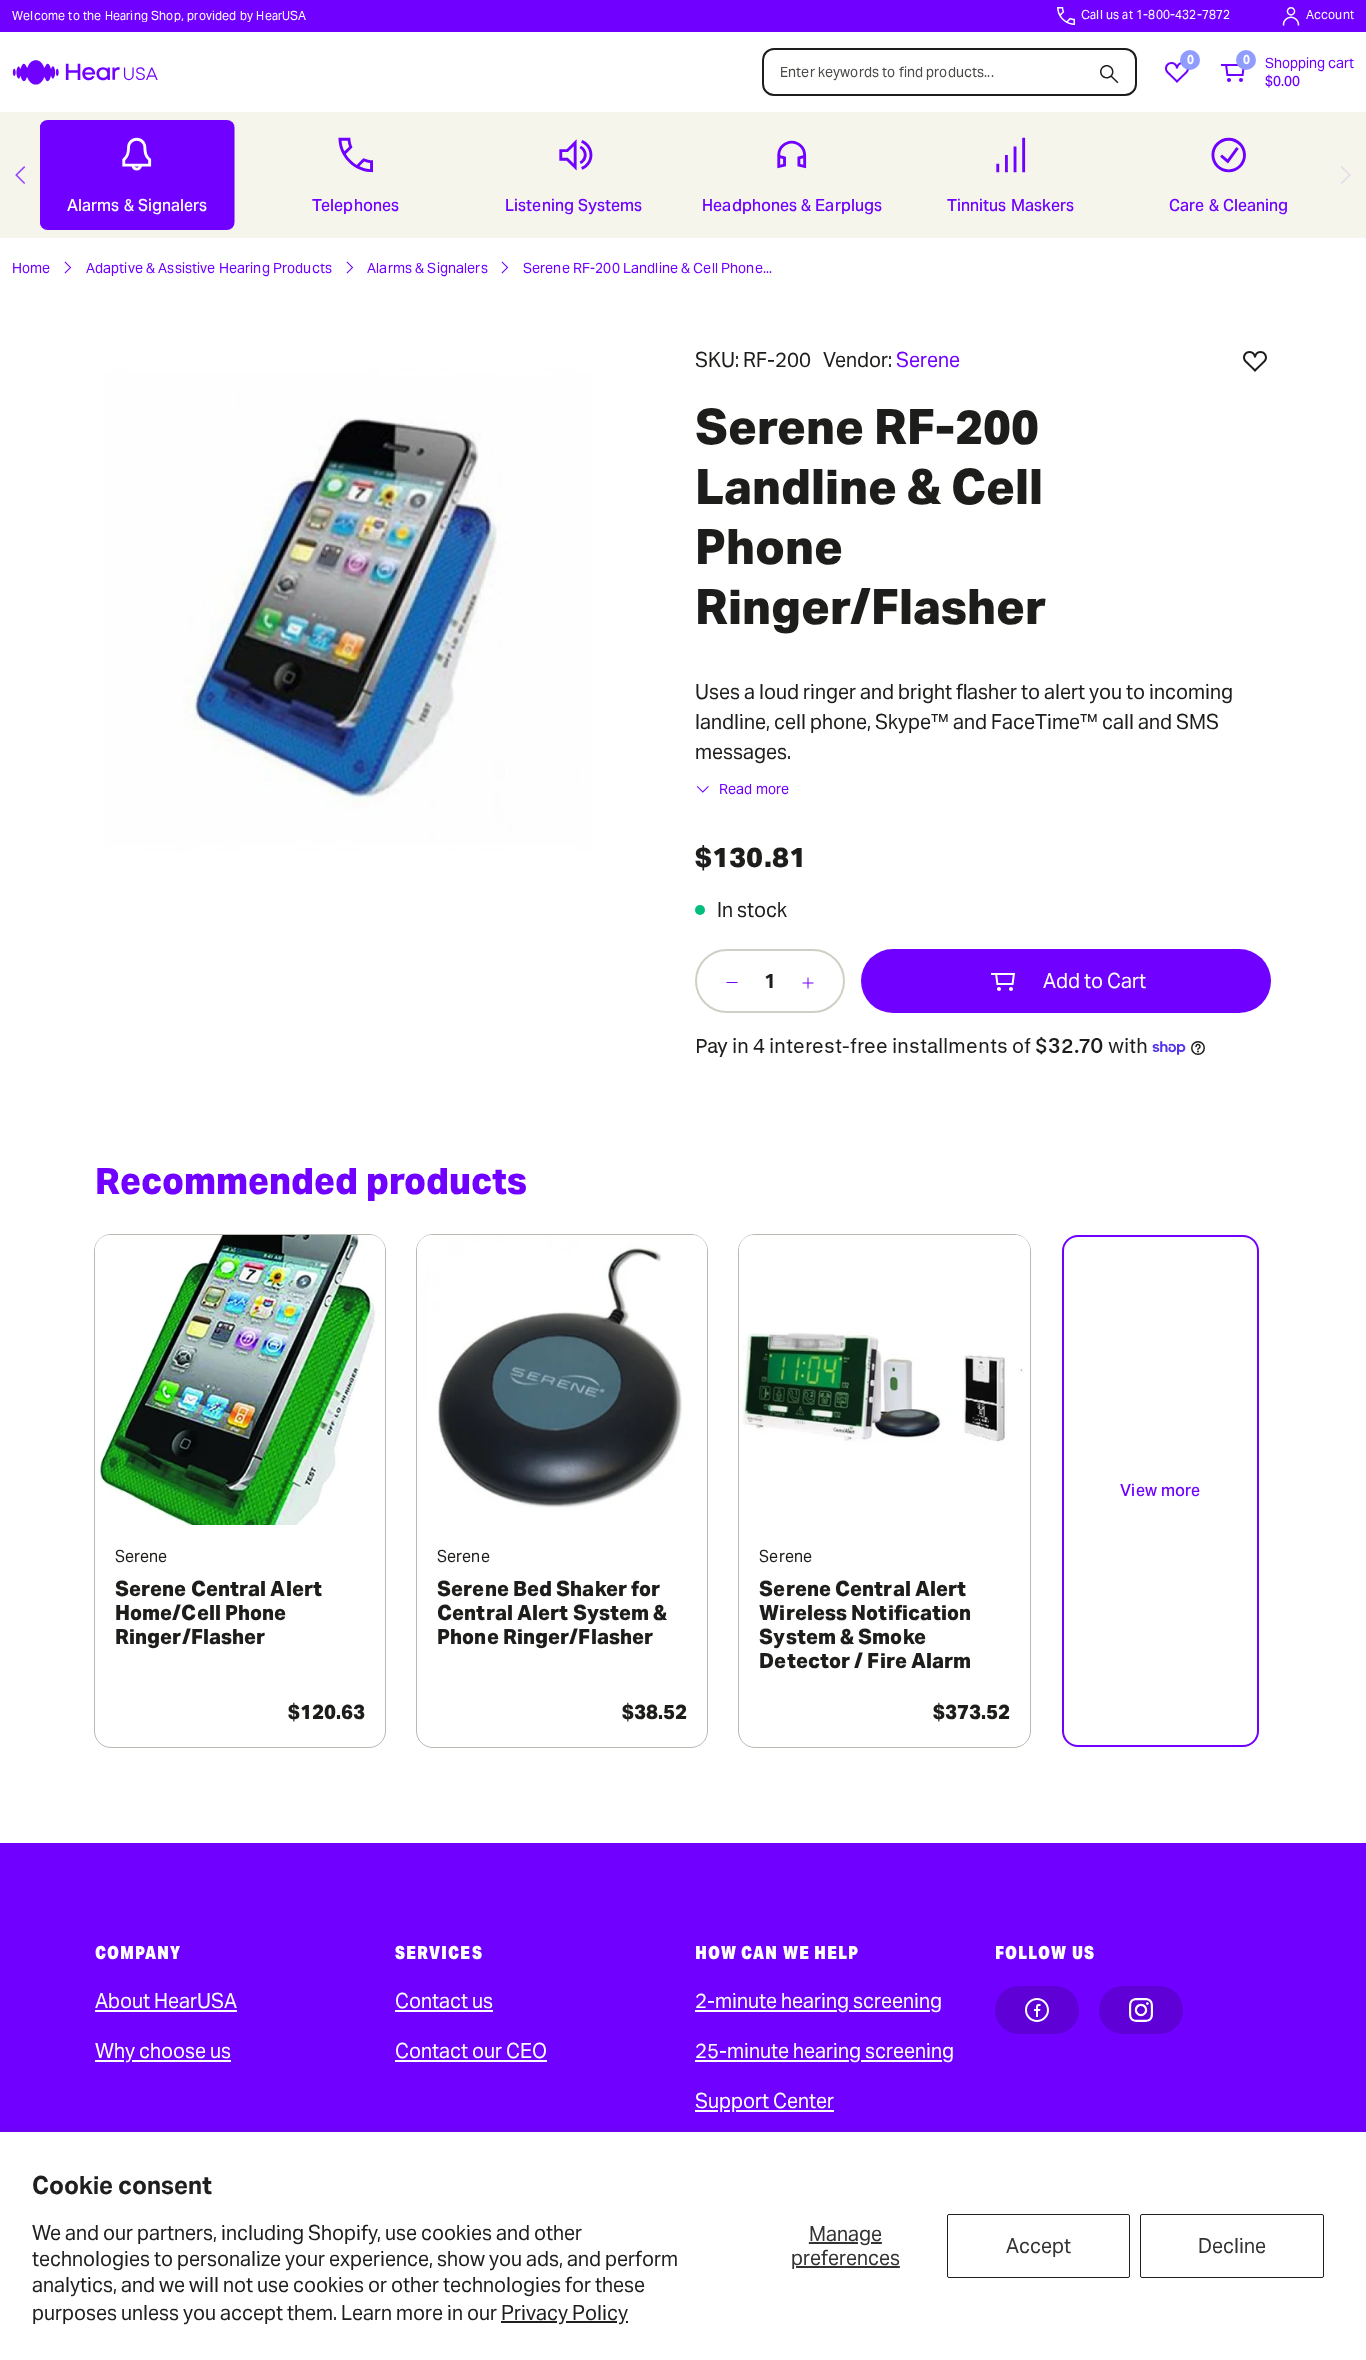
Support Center (764, 2101)
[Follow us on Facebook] (1037, 2010)
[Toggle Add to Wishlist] (1255, 361)
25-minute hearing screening (824, 2051)
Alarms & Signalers (427, 268)
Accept (1038, 2246)
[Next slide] (1346, 175)
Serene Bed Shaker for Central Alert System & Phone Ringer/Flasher (552, 1613)
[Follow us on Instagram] (1141, 2010)
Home (31, 268)
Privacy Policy (564, 2313)
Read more (754, 789)
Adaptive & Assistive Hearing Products (209, 268)
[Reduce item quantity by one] (732, 981)
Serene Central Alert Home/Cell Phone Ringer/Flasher (218, 1613)
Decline (1232, 2246)
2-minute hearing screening (818, 2001)
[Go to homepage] (85, 72)
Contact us (444, 2001)
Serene (928, 360)
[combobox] (949, 72)
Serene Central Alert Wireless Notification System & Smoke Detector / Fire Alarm (865, 1625)
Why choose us (163, 2051)
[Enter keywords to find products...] (1109, 68)
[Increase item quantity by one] (808, 981)
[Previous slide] (20, 175)
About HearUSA (166, 2001)
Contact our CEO (471, 2051)
